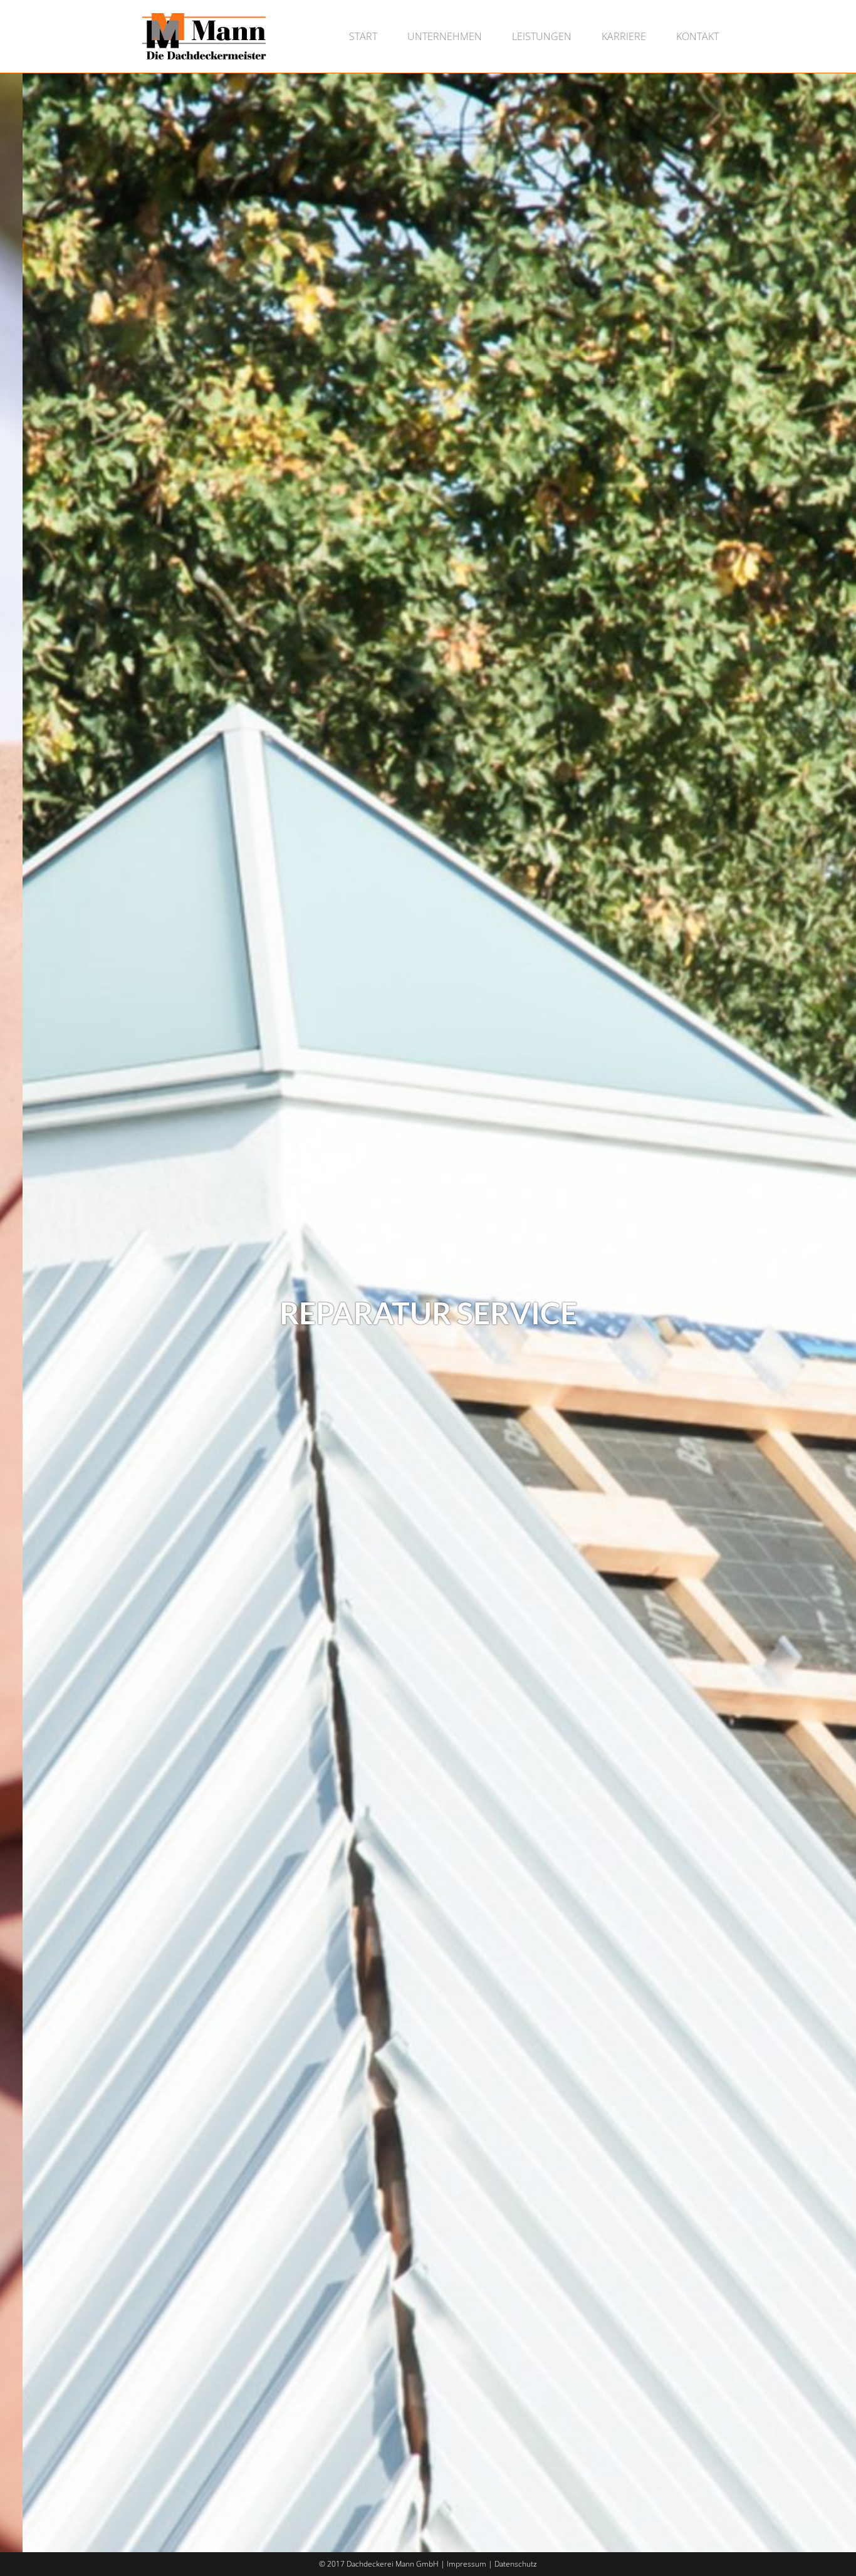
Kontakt (697, 36)
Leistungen (542, 36)
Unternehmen (445, 36)
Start (363, 36)
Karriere (624, 36)
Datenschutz (516, 2564)
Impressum (467, 2564)
